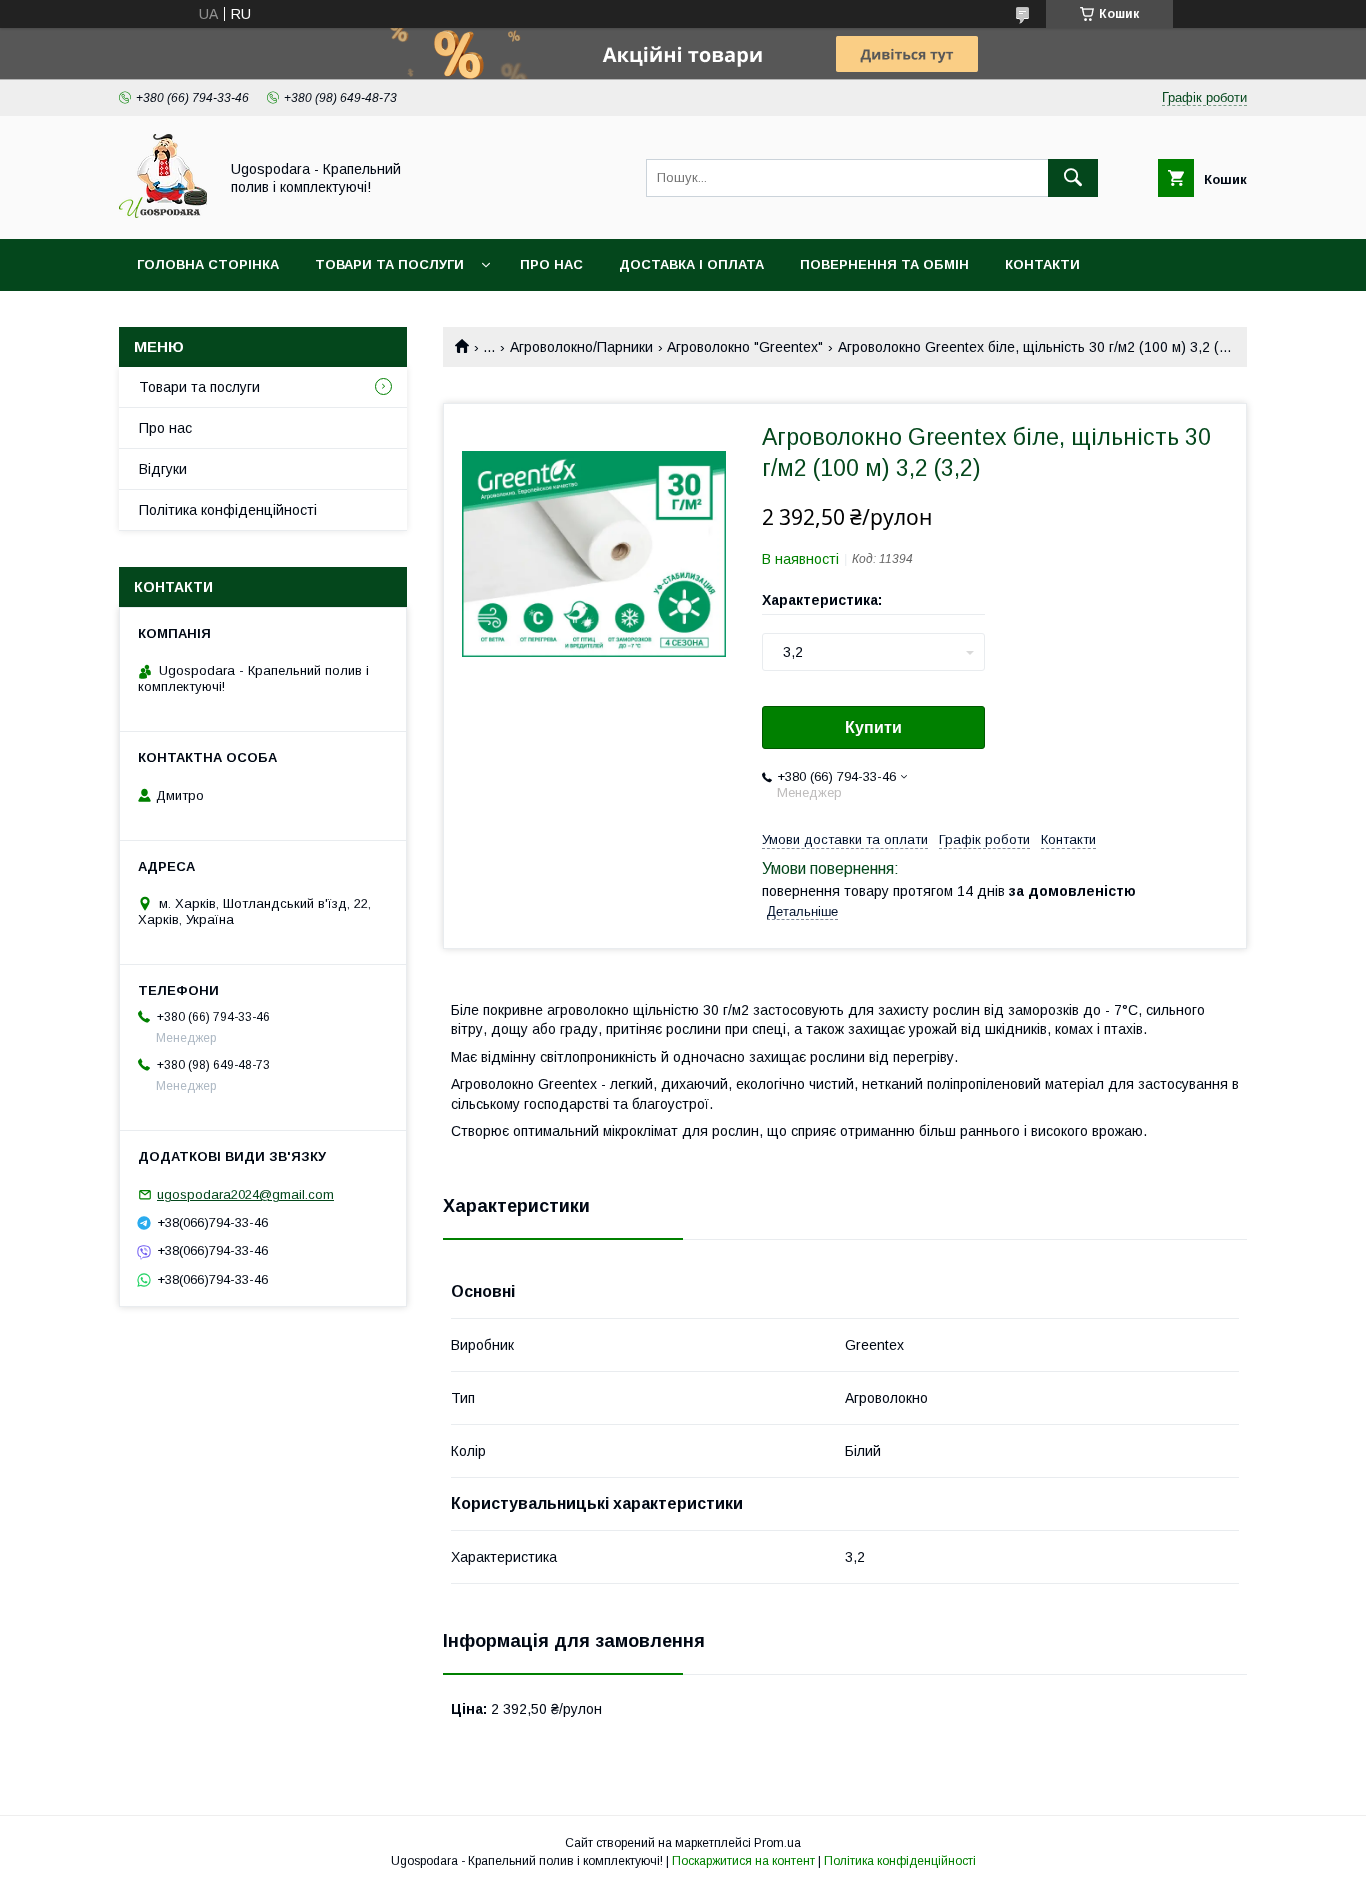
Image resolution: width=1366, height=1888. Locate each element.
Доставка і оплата (691, 264)
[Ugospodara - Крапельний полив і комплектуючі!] (163, 213)
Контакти (1042, 264)
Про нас (551, 264)
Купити (873, 727)
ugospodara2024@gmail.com (245, 1194)
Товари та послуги (389, 264)
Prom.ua (777, 1843)
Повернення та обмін (884, 264)
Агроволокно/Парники (581, 347)
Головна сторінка (208, 264)
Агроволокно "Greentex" (745, 347)
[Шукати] (1073, 178)
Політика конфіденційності (228, 510)
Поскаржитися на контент (743, 1861)
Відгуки (163, 469)
